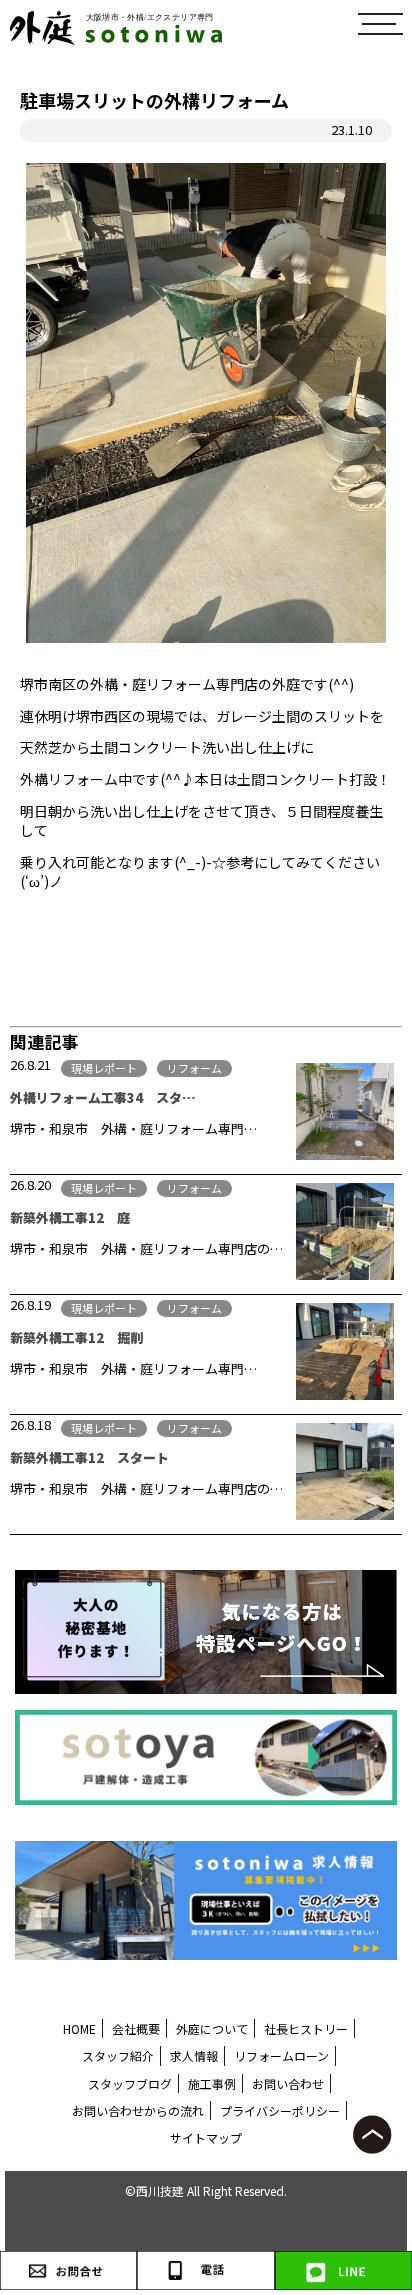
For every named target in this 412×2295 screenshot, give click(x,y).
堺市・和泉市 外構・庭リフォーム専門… (133, 1128)
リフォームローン (281, 2055)
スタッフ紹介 (118, 2055)
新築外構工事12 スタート (89, 1457)
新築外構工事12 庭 (70, 1217)
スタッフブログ (130, 2083)
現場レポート (104, 1068)
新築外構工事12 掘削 (76, 1337)
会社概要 (136, 2028)
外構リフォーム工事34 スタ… (103, 1097)
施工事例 (212, 2083)
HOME (79, 2028)
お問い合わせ (288, 2083)
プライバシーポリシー (280, 2110)
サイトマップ (206, 2137)
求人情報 (194, 2055)
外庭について (212, 2028)
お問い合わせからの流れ (138, 2110)
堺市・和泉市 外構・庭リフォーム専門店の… (146, 1248)
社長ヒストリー (306, 2028)
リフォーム (194, 1068)
